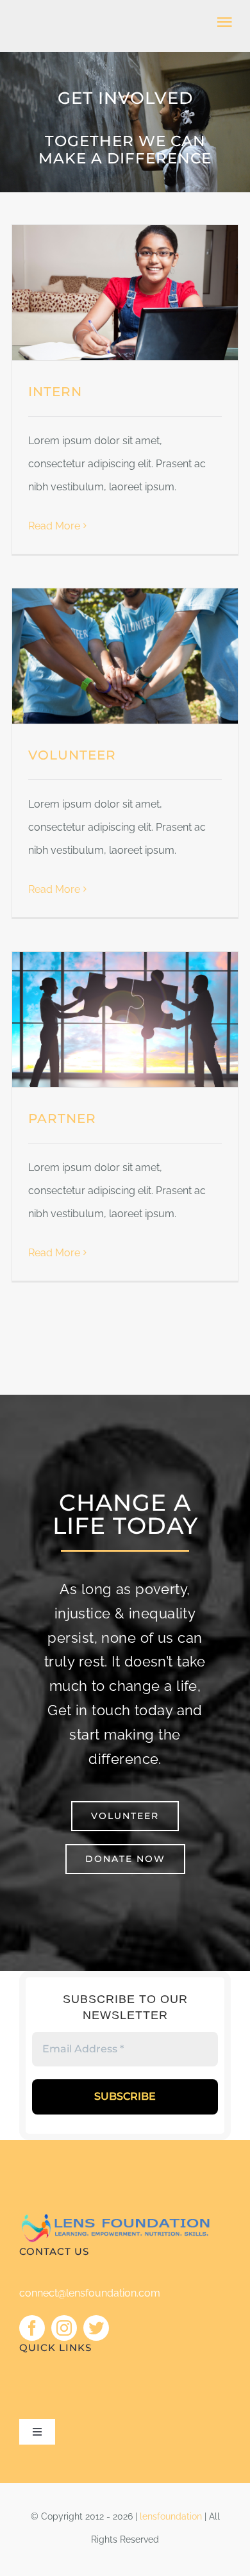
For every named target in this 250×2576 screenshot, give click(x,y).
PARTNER (62, 1118)
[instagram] (64, 2328)
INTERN (55, 392)
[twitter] (96, 2328)
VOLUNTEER (72, 755)
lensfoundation (171, 2516)
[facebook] (32, 2328)
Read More (54, 526)
